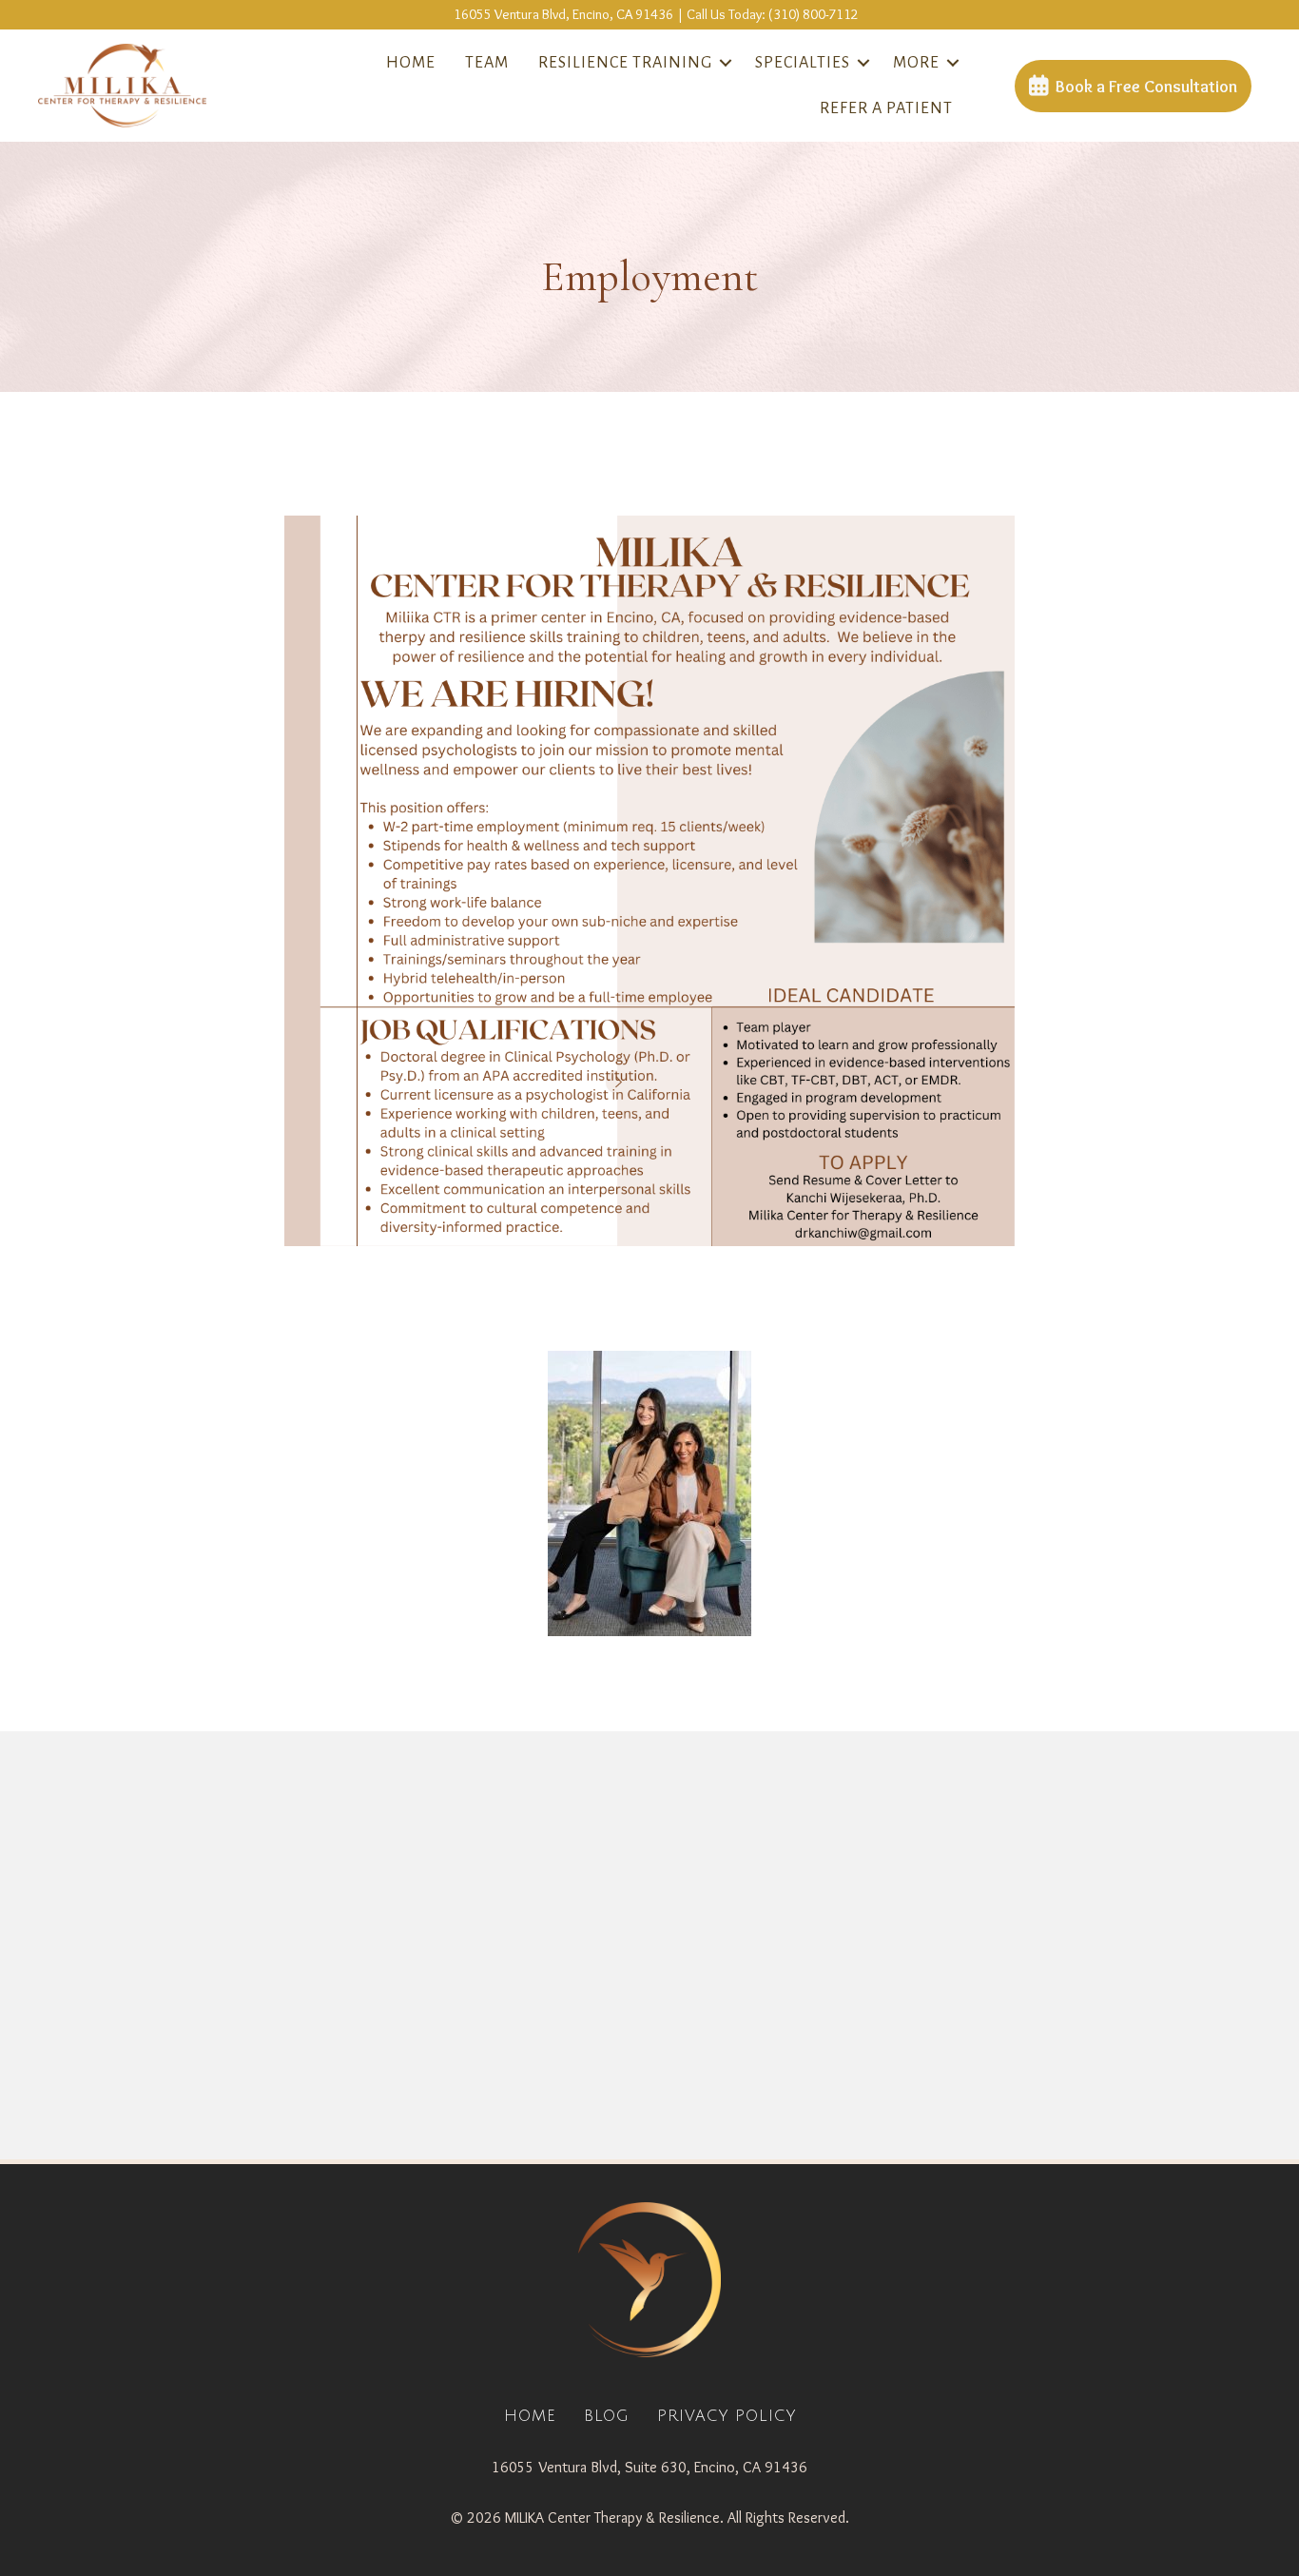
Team (487, 63)
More (916, 63)
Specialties (803, 63)
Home (411, 63)
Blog (607, 2416)
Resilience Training (625, 63)
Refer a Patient (886, 108)
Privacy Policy (727, 2416)
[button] (726, 63)
